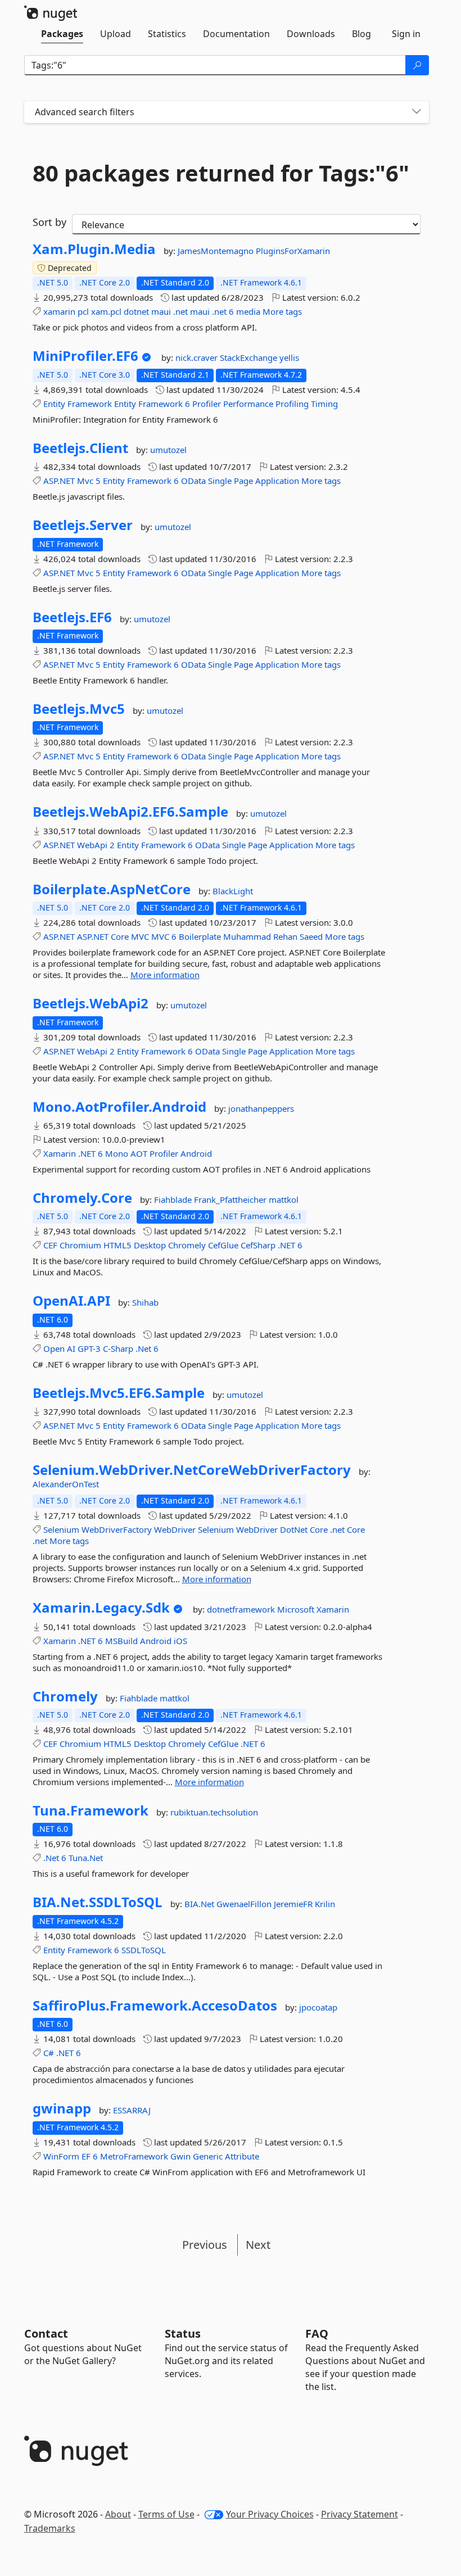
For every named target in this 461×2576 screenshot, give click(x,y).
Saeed (311, 936)
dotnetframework (242, 1609)
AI (71, 1348)
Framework (90, 404)
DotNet (294, 1529)
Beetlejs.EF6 (72, 617)
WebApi (92, 845)
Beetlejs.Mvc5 (79, 709)
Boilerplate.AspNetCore (112, 889)
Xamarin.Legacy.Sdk (101, 1608)
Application (277, 481)
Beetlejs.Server (83, 525)
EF (86, 2156)
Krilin (325, 1904)
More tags (282, 311)
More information (165, 975)
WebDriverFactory (117, 1529)
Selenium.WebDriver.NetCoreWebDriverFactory (192, 1470)
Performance (248, 404)
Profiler (207, 404)
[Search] (417, 65)
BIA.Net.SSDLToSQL (98, 1902)
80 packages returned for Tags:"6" (221, 173)
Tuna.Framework (91, 1810)
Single (220, 481)
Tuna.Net (86, 1858)
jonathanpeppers (261, 1108)
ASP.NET (59, 481)
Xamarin (60, 1153)
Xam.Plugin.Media (94, 249)
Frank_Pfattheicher (231, 1199)
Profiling (292, 404)
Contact (46, 2333)
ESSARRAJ (132, 2110)
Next (258, 2245)
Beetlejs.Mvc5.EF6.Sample (119, 1393)
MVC (140, 936)
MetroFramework (134, 2156)
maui (161, 311)
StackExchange (250, 357)
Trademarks (50, 2528)
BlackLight (233, 891)
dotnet (136, 311)
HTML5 (117, 1245)
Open (54, 1348)
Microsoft (297, 1609)
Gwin (180, 2156)
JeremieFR (294, 1904)
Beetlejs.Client (80, 448)
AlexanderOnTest (66, 1484)
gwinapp (62, 2108)
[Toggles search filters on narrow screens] (417, 112)
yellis (289, 357)
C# (49, 2053)
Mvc (85, 481)
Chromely (187, 1245)
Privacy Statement (360, 2514)
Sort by (49, 222)
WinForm (61, 2156)
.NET (87, 1153)
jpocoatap (318, 2007)
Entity (54, 404)
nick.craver (198, 357)
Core (120, 936)
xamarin (59, 311)
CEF (50, 1245)
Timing (324, 404)
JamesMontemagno (217, 251)
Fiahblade (174, 1199)
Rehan (285, 936)
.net (180, 311)
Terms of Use (166, 2514)
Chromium (80, 1245)
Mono (117, 1153)
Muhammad (247, 936)
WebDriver (175, 1529)
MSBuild (121, 1641)
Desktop (150, 1245)
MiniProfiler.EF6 (85, 356)
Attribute (242, 2156)
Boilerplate (200, 936)
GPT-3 (89, 1348)
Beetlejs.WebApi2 (91, 1003)
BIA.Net (200, 1904)
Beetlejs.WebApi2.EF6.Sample (130, 812)
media (248, 311)
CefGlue (223, 1245)
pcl (83, 311)
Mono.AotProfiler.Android (119, 1107)
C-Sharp (118, 1348)
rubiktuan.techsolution (214, 1812)
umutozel (168, 450)
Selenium (61, 1529)
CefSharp (258, 1245)
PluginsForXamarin (293, 251)
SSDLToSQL (144, 1950)
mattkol (284, 1199)
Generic (208, 2156)
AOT (139, 1153)
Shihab (145, 1302)
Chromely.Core (82, 1198)
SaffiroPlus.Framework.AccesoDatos (155, 2005)
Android (196, 1153)
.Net (143, 1348)
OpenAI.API (71, 1301)
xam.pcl (106, 311)
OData (193, 481)
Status (183, 2333)
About (118, 2514)
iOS (180, 1641)
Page (243, 481)
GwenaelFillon (245, 1904)
